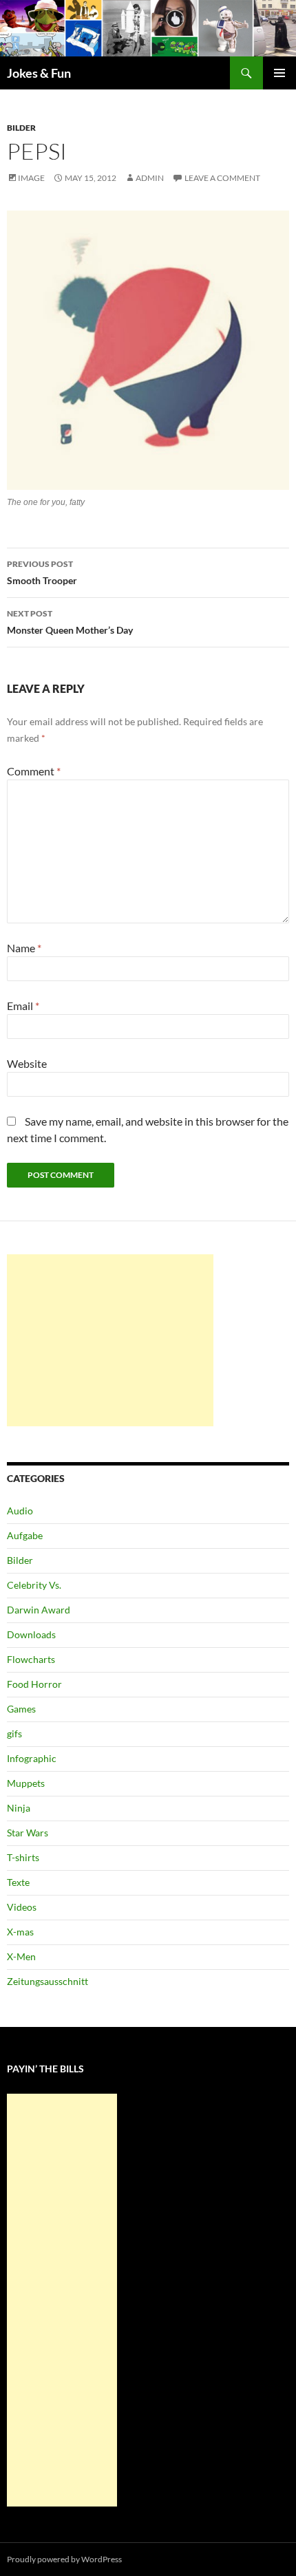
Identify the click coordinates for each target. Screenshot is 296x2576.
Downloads (31, 1634)
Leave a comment (222, 178)
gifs (14, 1734)
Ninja (19, 1808)
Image (31, 178)
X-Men (21, 1956)
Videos (22, 1907)
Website (27, 1063)
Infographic (32, 1758)
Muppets (26, 1783)
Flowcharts (31, 1659)
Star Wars (28, 1833)
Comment (34, 771)
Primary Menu (279, 73)
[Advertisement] (110, 1340)
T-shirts (23, 1857)
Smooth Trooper (42, 572)
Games (21, 1709)
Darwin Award (39, 1610)
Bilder (21, 128)
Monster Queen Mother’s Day (70, 622)
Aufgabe (25, 1535)
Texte (18, 1882)
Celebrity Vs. (34, 1585)
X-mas (20, 1932)
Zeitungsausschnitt (47, 1981)
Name (24, 948)
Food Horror (34, 1684)
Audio (20, 1511)
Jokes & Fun (39, 73)
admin (150, 178)
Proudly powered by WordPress (64, 2559)
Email (23, 1006)
